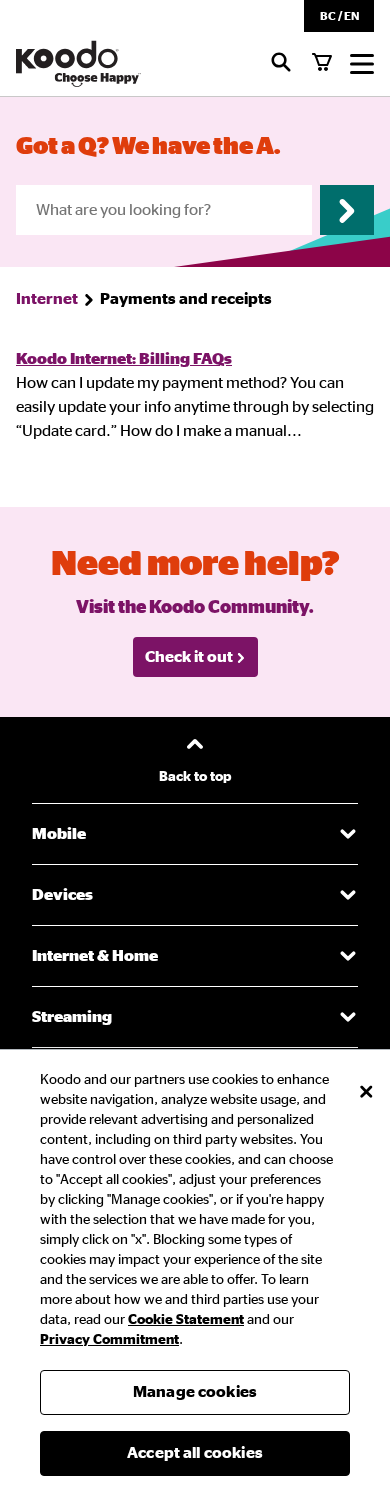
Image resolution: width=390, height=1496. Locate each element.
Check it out (189, 657)
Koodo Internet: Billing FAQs (124, 359)
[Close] (366, 1092)
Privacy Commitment (109, 1340)
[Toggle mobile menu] (362, 64)
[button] (339, 16)
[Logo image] (78, 64)
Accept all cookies (195, 1453)
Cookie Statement (186, 1320)
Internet (47, 299)
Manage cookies (195, 1392)
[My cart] (322, 64)
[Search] (281, 64)
